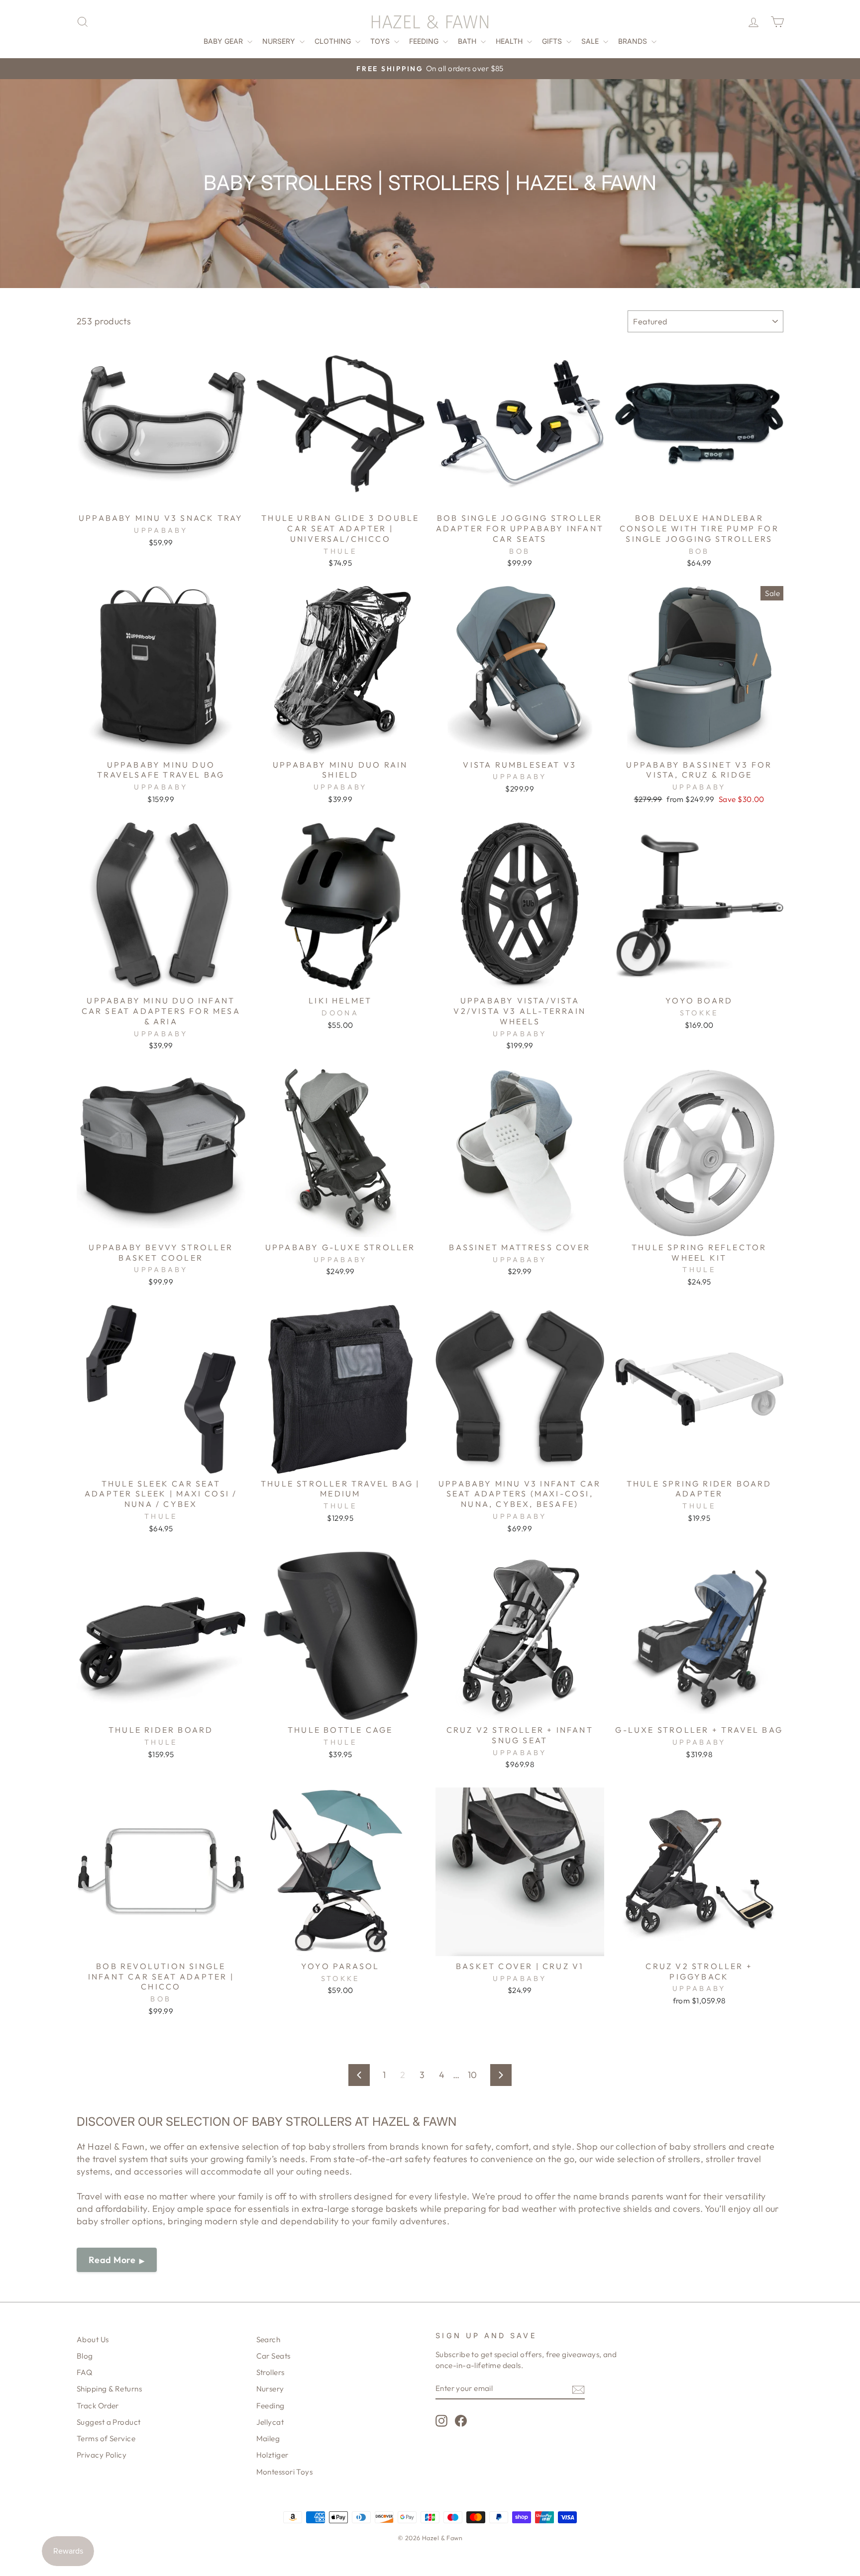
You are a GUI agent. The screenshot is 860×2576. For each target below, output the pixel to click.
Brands (634, 41)
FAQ (84, 2372)
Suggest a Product (109, 2422)
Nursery (280, 41)
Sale (591, 41)
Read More (112, 2260)
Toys (381, 41)
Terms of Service (106, 2438)
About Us (93, 2339)
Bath (468, 41)
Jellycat (270, 2422)
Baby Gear (224, 41)
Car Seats (273, 2356)
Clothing (334, 41)
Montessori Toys (285, 2472)
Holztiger (272, 2455)
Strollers (270, 2372)
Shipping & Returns (109, 2389)
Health (510, 41)
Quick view (161, 496)
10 (473, 2075)
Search (269, 2339)
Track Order (98, 2406)
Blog (85, 2356)
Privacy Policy (102, 2455)
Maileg (268, 2438)
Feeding (425, 41)
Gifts (553, 41)
